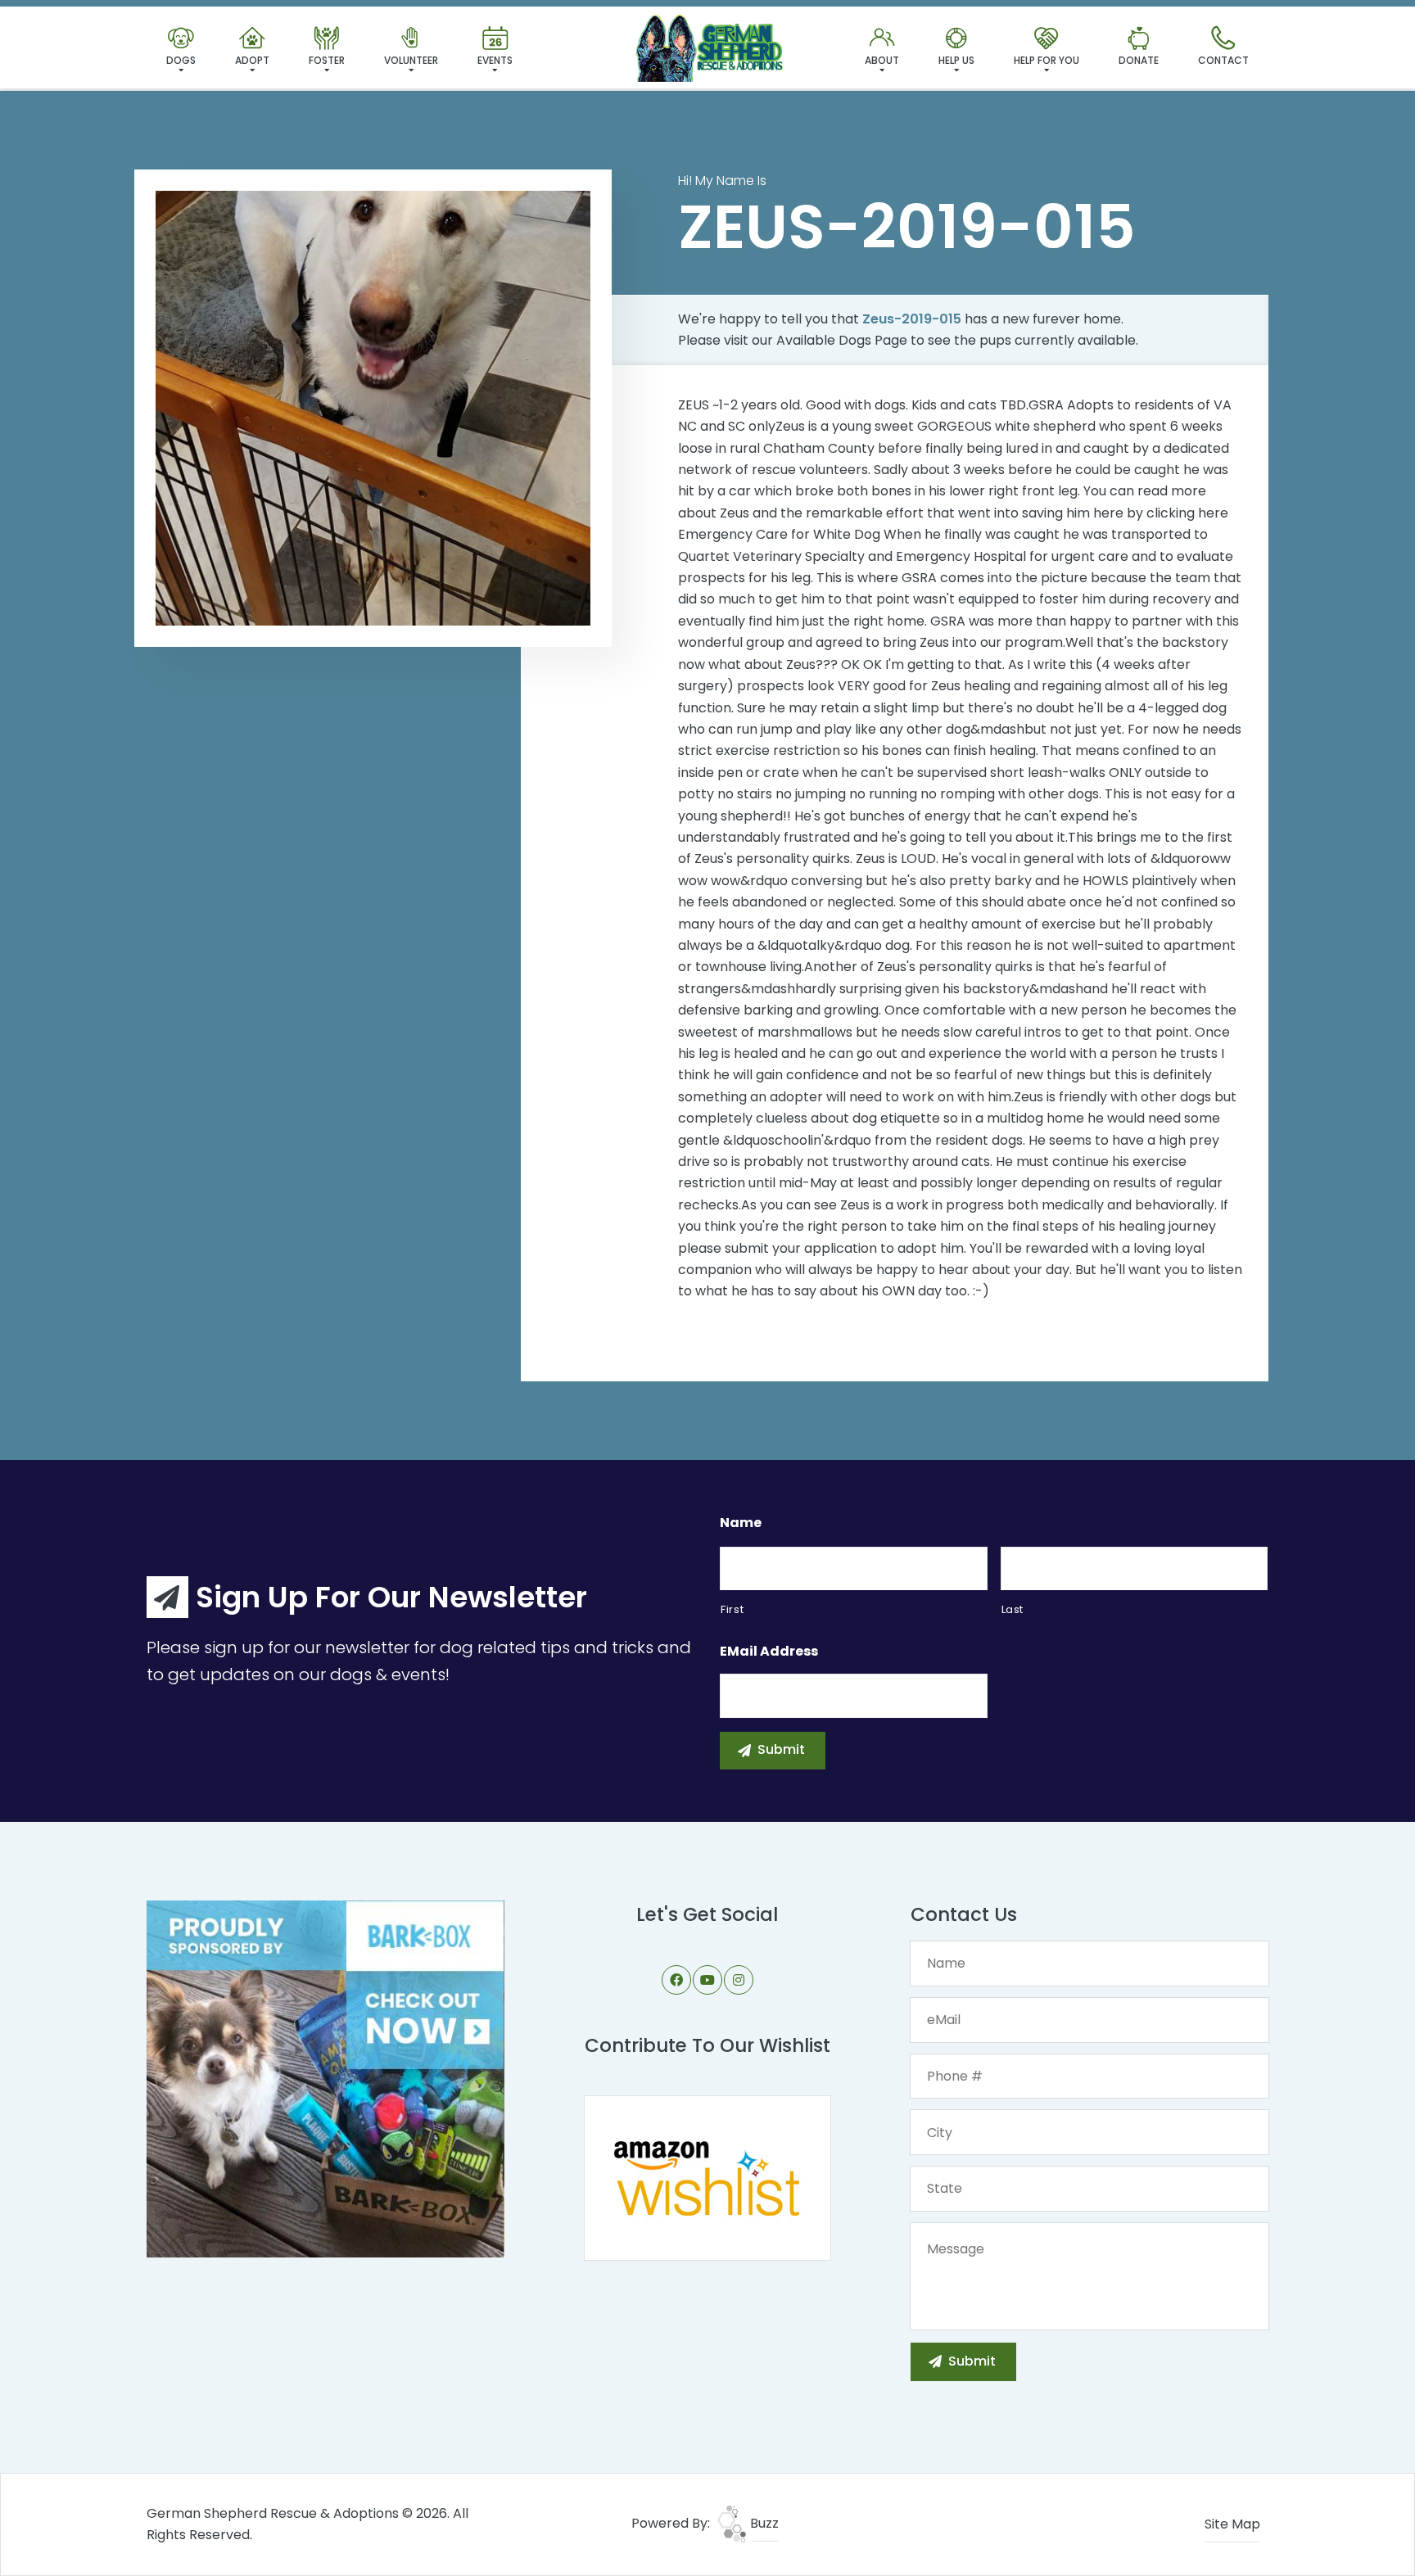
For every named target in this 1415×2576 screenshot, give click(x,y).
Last (1013, 1609)
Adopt (252, 60)
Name (741, 1523)
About (882, 60)
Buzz (763, 2523)
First (732, 1609)
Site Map (1232, 2524)
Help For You (1047, 60)
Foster (327, 60)
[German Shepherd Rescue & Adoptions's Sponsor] (325, 2078)
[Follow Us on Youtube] (707, 1980)
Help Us (956, 60)
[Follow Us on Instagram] (739, 1980)
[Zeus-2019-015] (373, 408)
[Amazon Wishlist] (707, 2178)
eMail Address (769, 1652)
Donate (1139, 60)
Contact (1223, 60)
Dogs (181, 60)
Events (495, 60)
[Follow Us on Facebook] (676, 1980)
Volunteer (411, 60)
